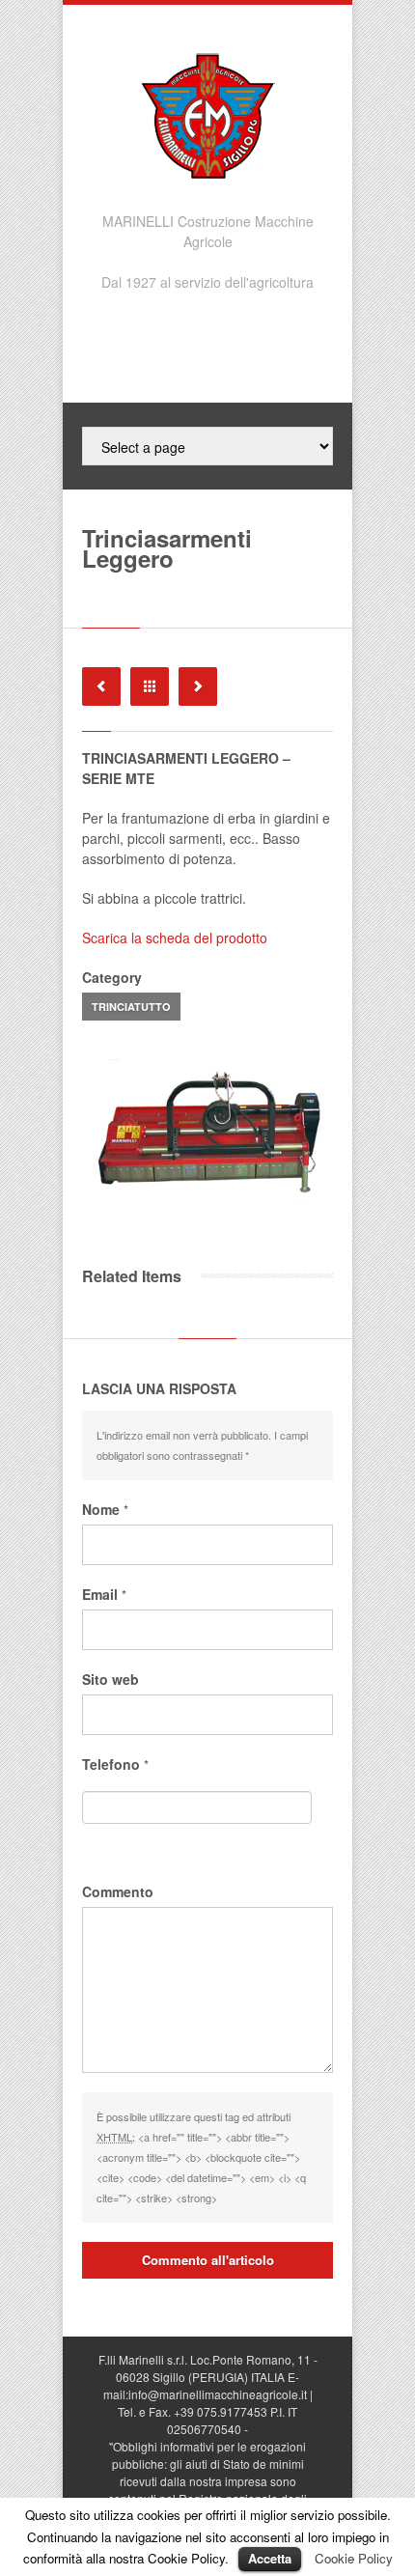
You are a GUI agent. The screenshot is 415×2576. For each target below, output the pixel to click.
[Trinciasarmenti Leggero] (207, 1129)
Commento (118, 1891)
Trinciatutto (131, 1007)
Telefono (115, 1764)
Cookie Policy (354, 2558)
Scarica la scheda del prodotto (175, 938)
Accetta (270, 2558)
